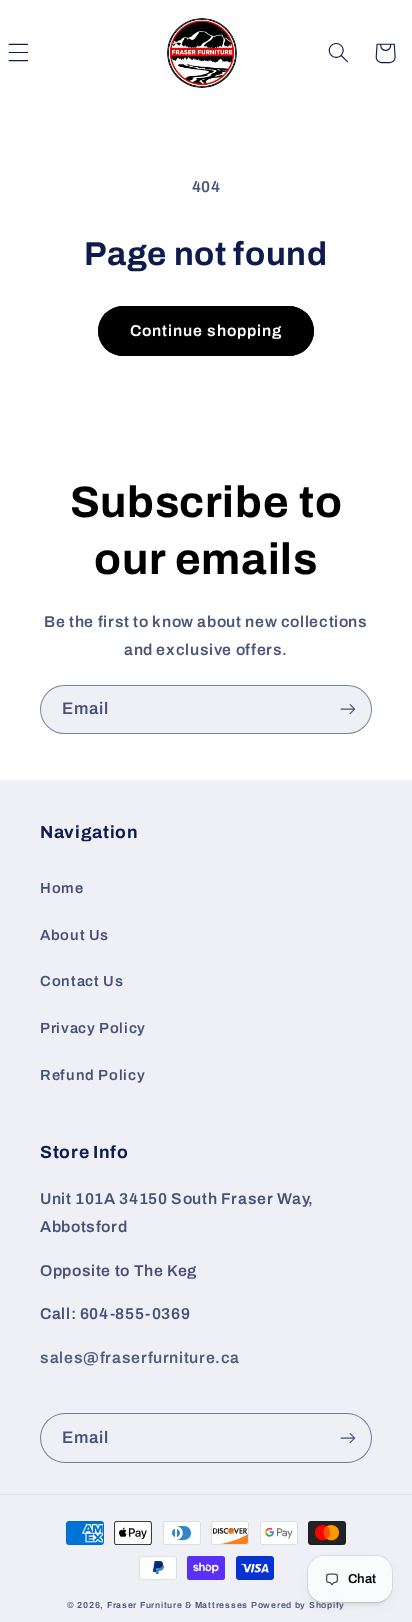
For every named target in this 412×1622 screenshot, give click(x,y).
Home (62, 888)
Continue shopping (206, 330)
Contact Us (81, 981)
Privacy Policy (93, 1028)
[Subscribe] (348, 709)
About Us (74, 935)
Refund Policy (92, 1075)
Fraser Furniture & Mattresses (177, 1605)
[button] (339, 53)
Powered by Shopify (298, 1605)
